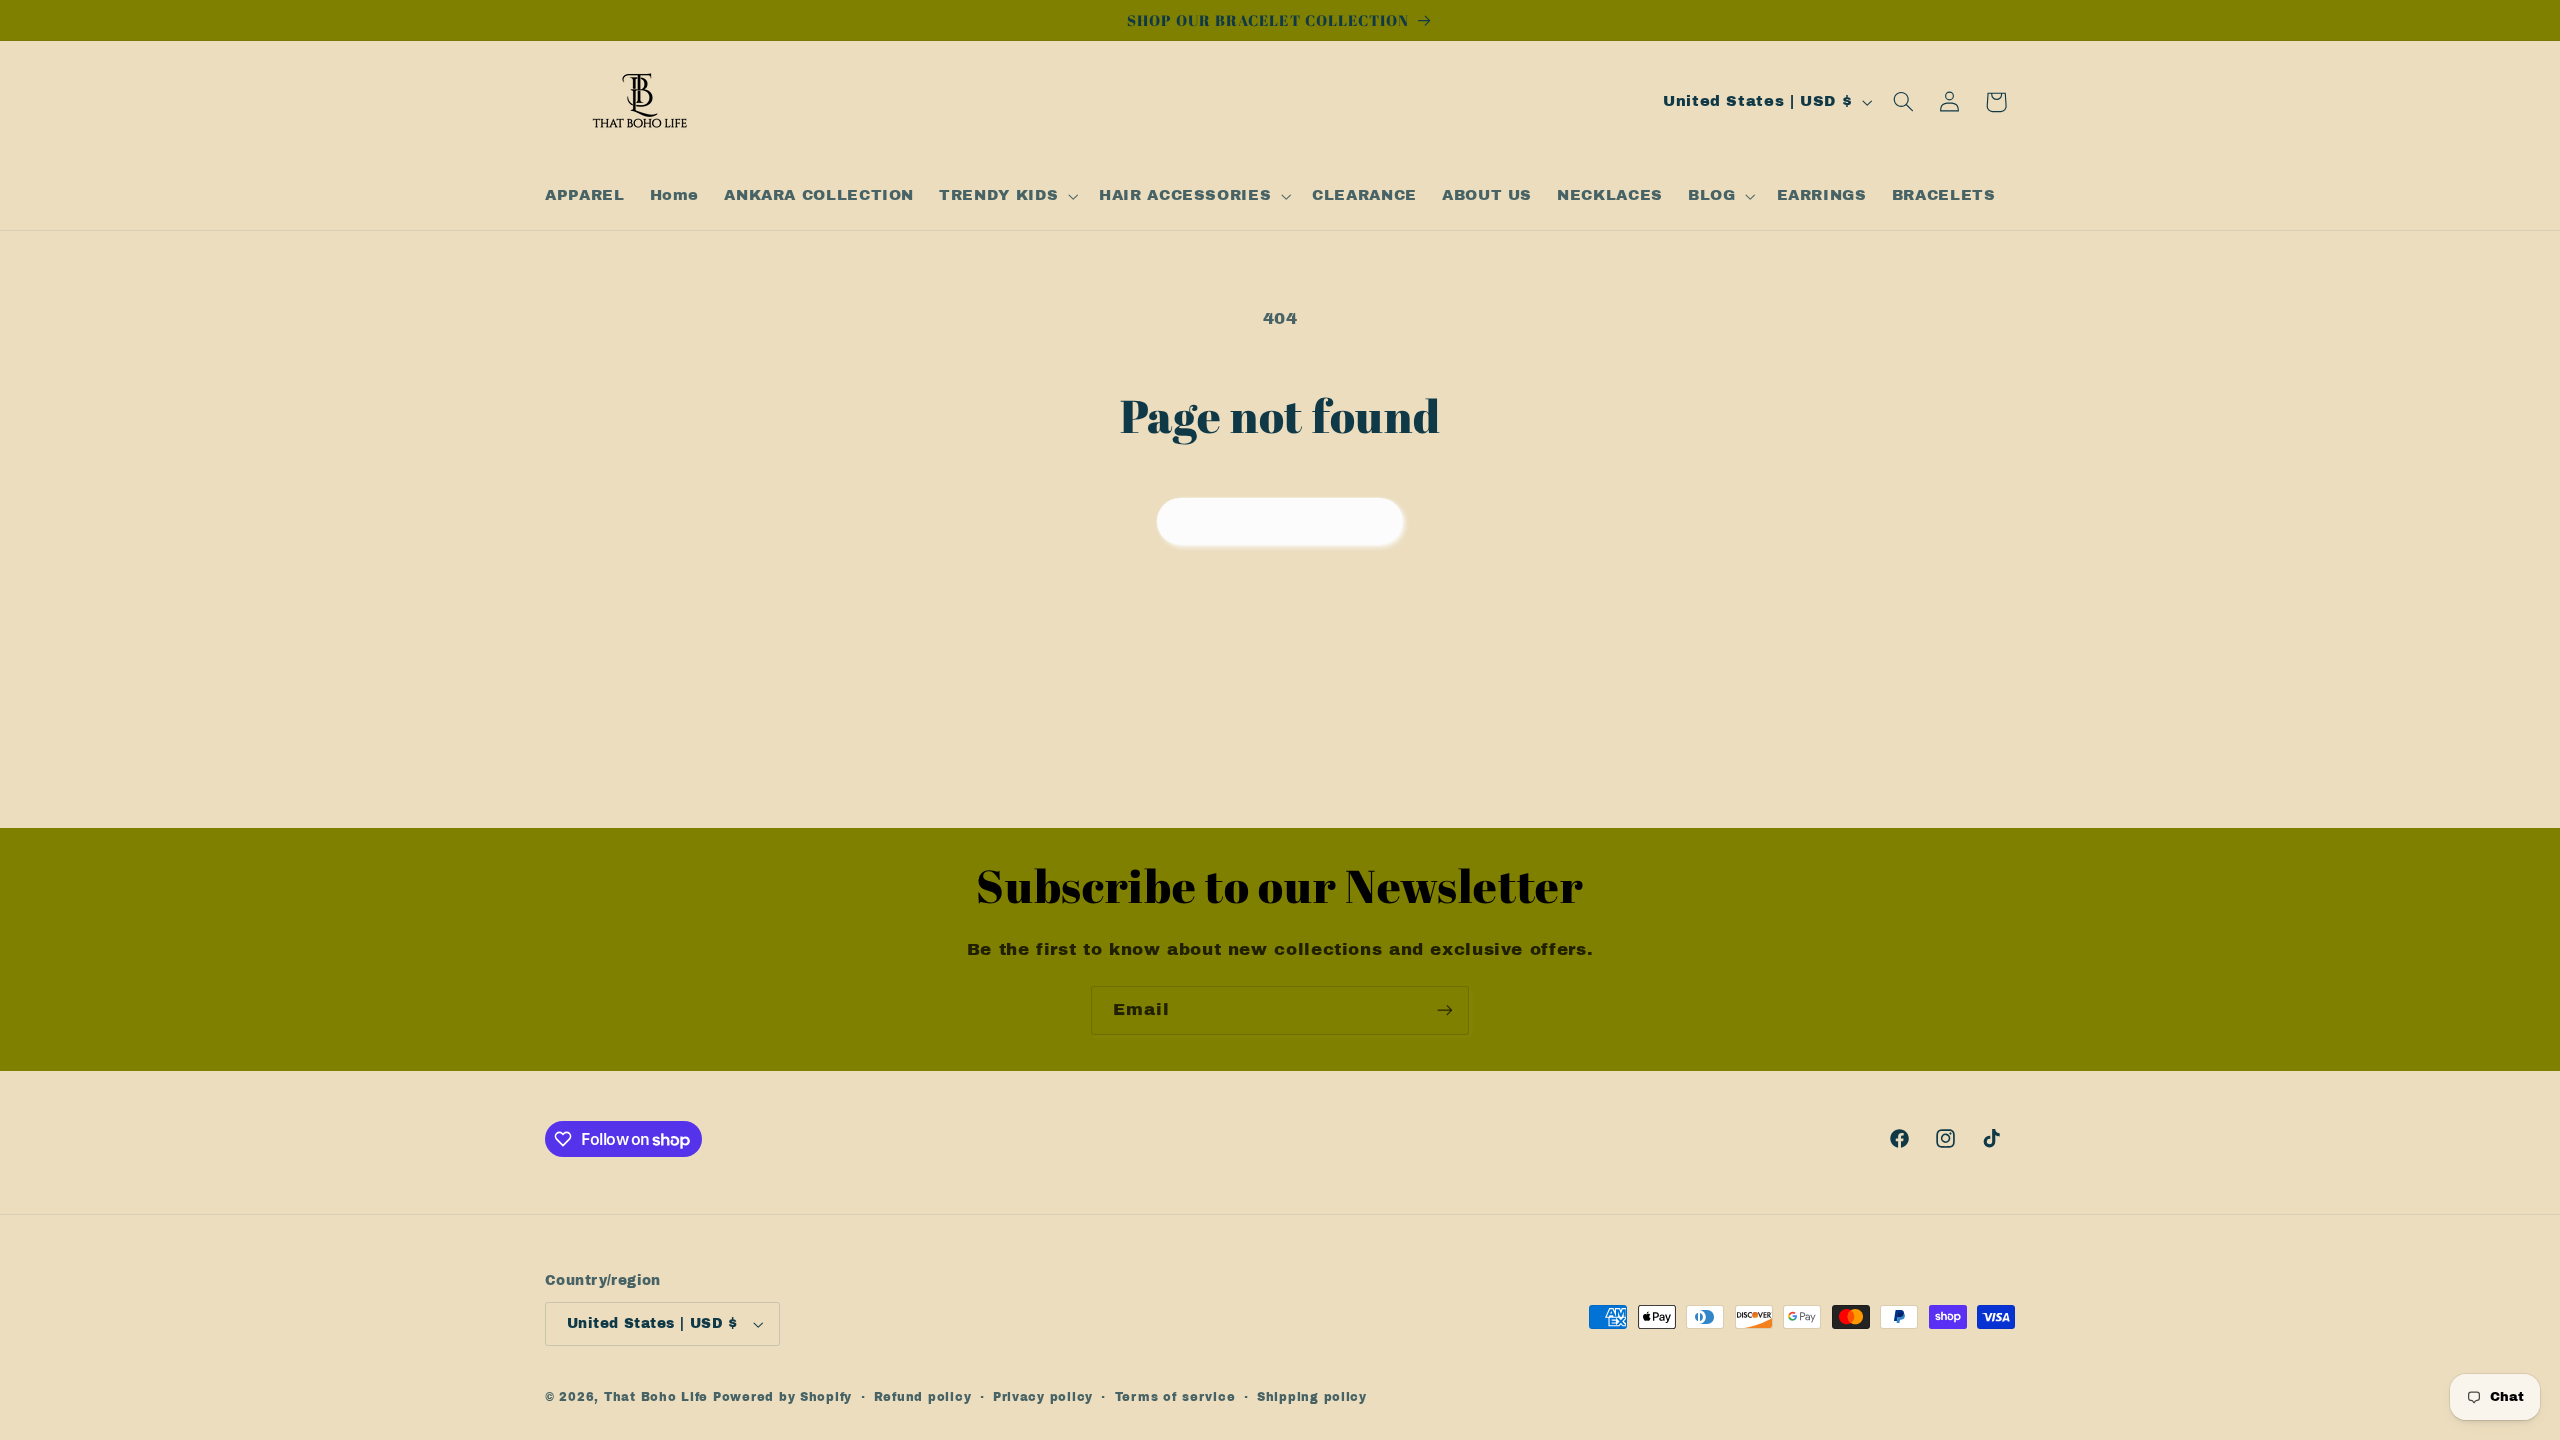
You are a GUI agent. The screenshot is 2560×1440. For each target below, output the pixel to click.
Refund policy (923, 1397)
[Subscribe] (1445, 1010)
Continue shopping (1280, 520)
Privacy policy (1043, 1397)
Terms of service (1175, 1397)
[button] (1007, 196)
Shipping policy (1312, 1397)
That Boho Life (656, 1397)
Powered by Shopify (782, 1397)
